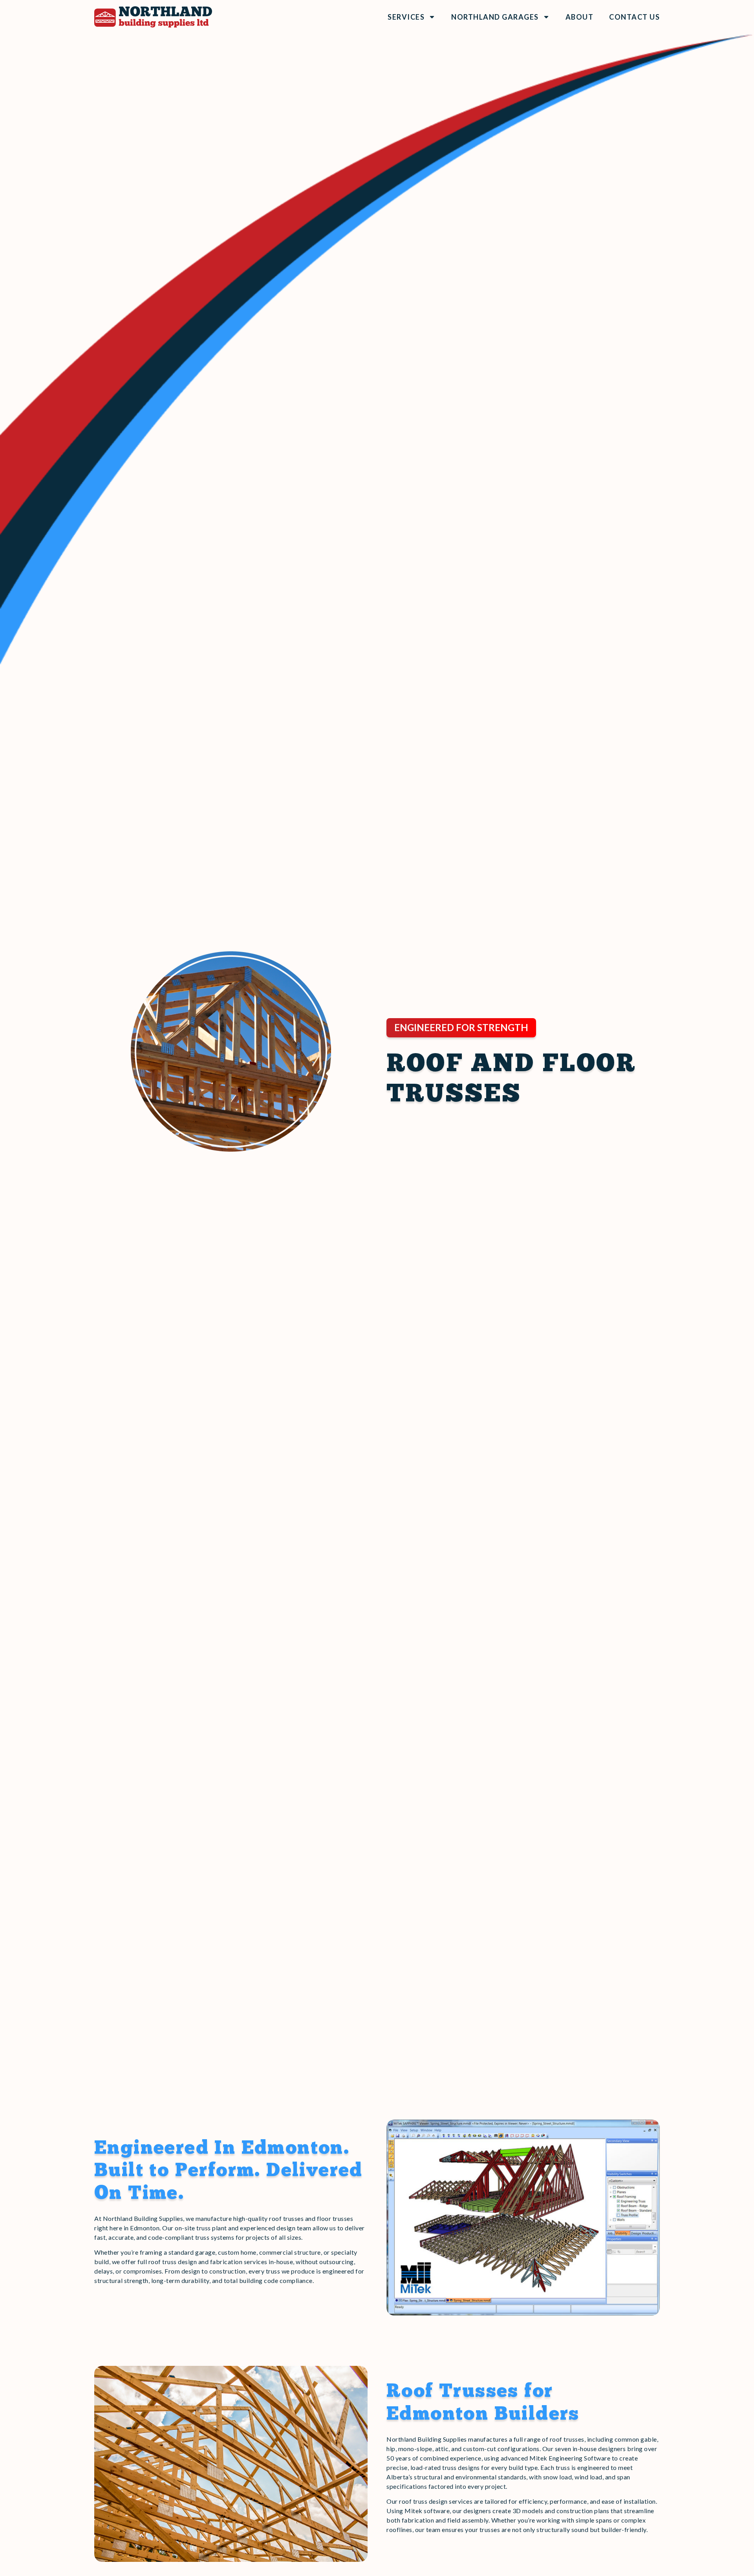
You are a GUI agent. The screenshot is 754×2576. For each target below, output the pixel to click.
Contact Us (634, 17)
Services (406, 17)
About (580, 17)
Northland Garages (495, 17)
